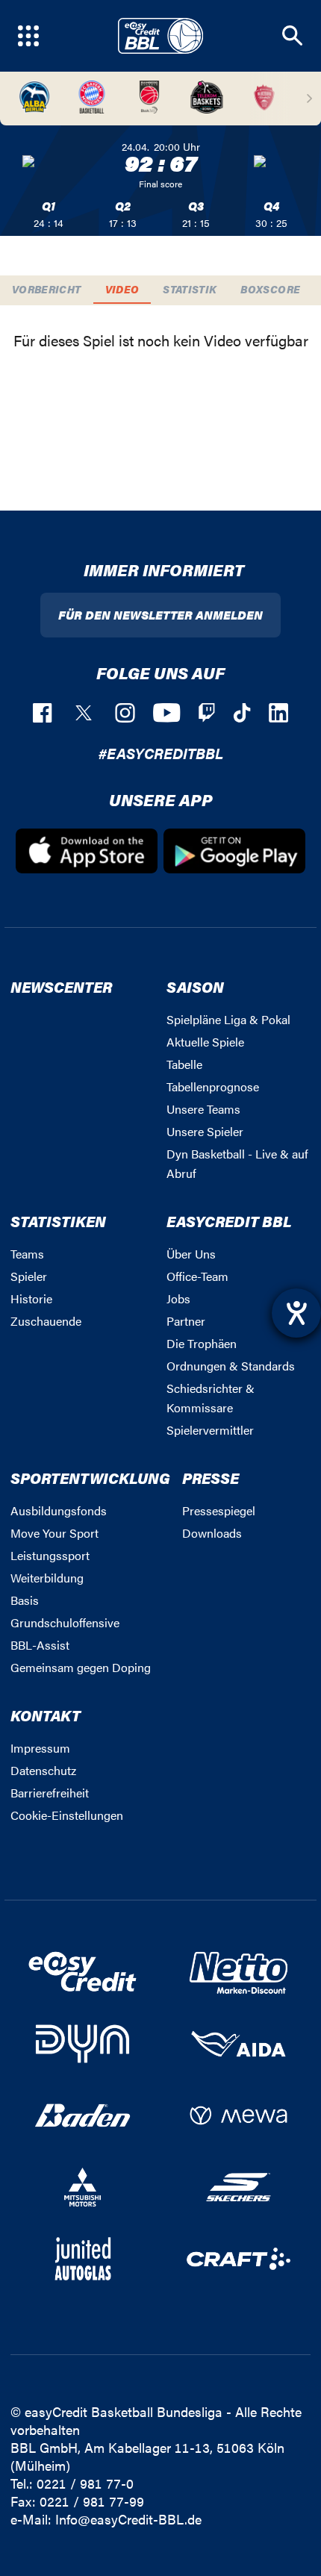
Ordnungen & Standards (231, 1366)
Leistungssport (50, 1555)
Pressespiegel (219, 1510)
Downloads (212, 1533)
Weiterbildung (47, 1578)
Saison (195, 986)
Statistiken (58, 1221)
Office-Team (197, 1276)
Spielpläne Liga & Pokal (228, 1019)
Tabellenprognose (213, 1086)
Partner (186, 1321)
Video (122, 289)
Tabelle (184, 1064)
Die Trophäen (202, 1343)
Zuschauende (46, 1321)
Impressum (40, 1748)
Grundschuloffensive (65, 1622)
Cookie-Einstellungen (67, 1815)
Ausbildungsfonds (59, 1510)
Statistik (190, 289)
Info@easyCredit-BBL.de (128, 2519)
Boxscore (270, 289)
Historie (31, 1298)
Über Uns (191, 1254)
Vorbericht (47, 289)
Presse (211, 1478)
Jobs (178, 1298)
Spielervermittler (210, 1430)
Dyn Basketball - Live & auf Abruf (237, 1163)
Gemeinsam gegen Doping (81, 1667)
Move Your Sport (54, 1533)
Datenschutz (43, 1770)
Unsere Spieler (205, 1131)
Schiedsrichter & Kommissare (211, 1398)
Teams (27, 1254)
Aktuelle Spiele (205, 1042)
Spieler (29, 1276)
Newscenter (61, 986)
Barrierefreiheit (50, 1793)
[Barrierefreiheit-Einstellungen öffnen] (296, 1313)
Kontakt (46, 1715)
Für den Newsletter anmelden (160, 615)
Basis (25, 1600)
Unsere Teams (203, 1109)
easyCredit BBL (229, 1221)
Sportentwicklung (90, 1478)
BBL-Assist (40, 1645)
